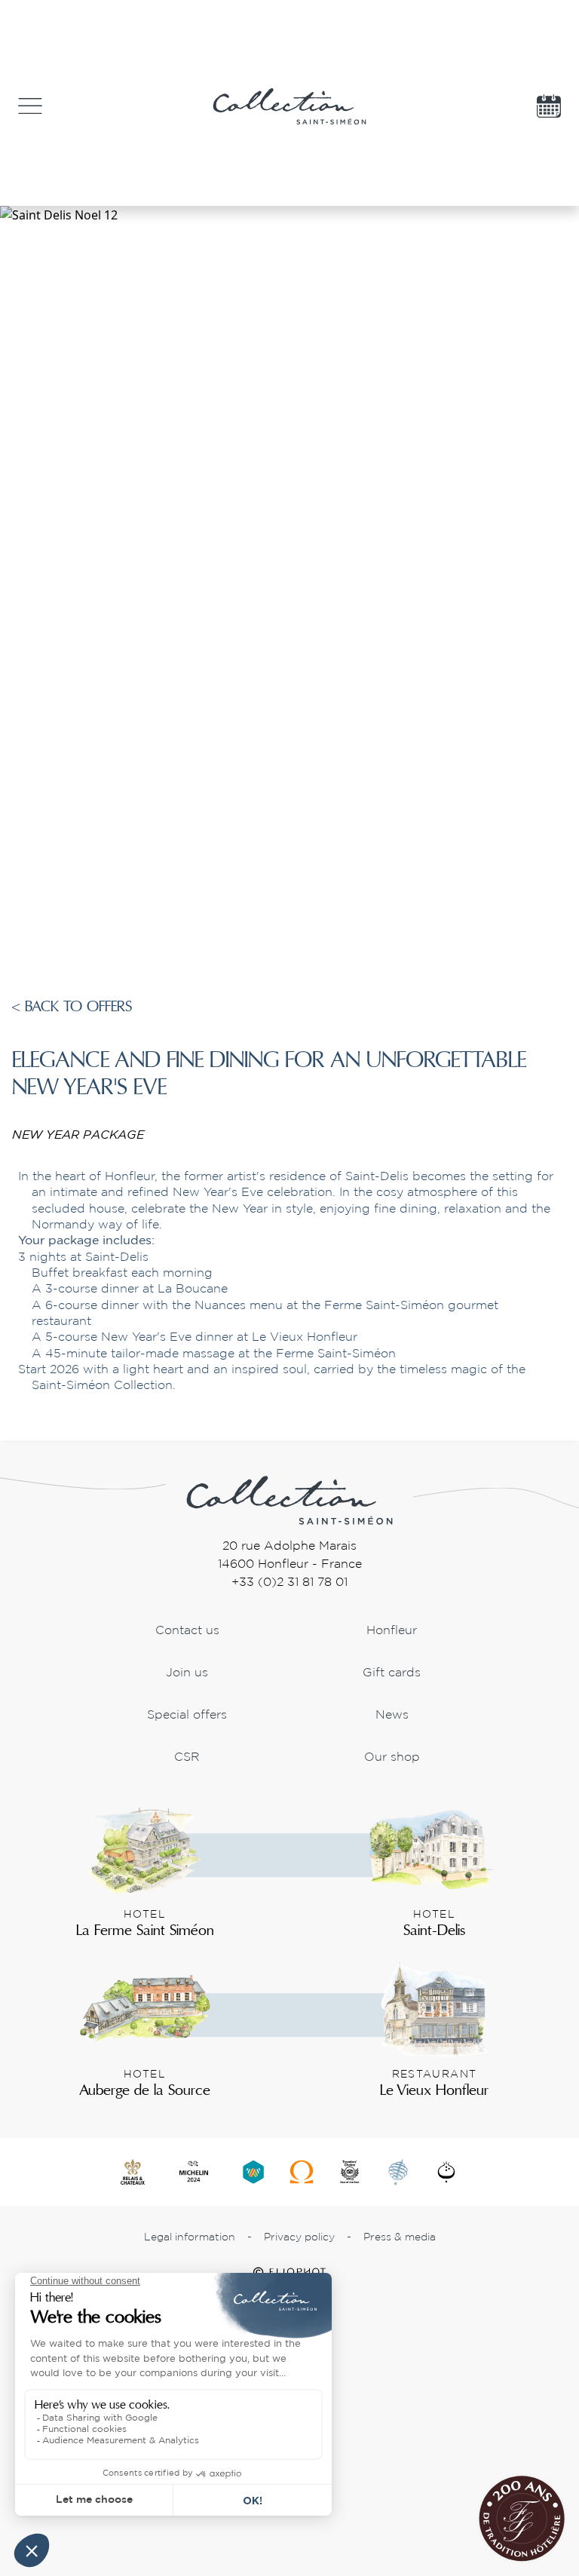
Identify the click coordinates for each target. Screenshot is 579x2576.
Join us (187, 1673)
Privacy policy (299, 2237)
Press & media (400, 2237)
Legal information (190, 2237)
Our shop (392, 1757)
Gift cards (392, 1673)
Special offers (187, 1715)
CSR (187, 1757)
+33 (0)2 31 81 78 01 (289, 1582)
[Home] (289, 1499)
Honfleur (392, 1631)
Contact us (187, 1631)
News (392, 1715)
